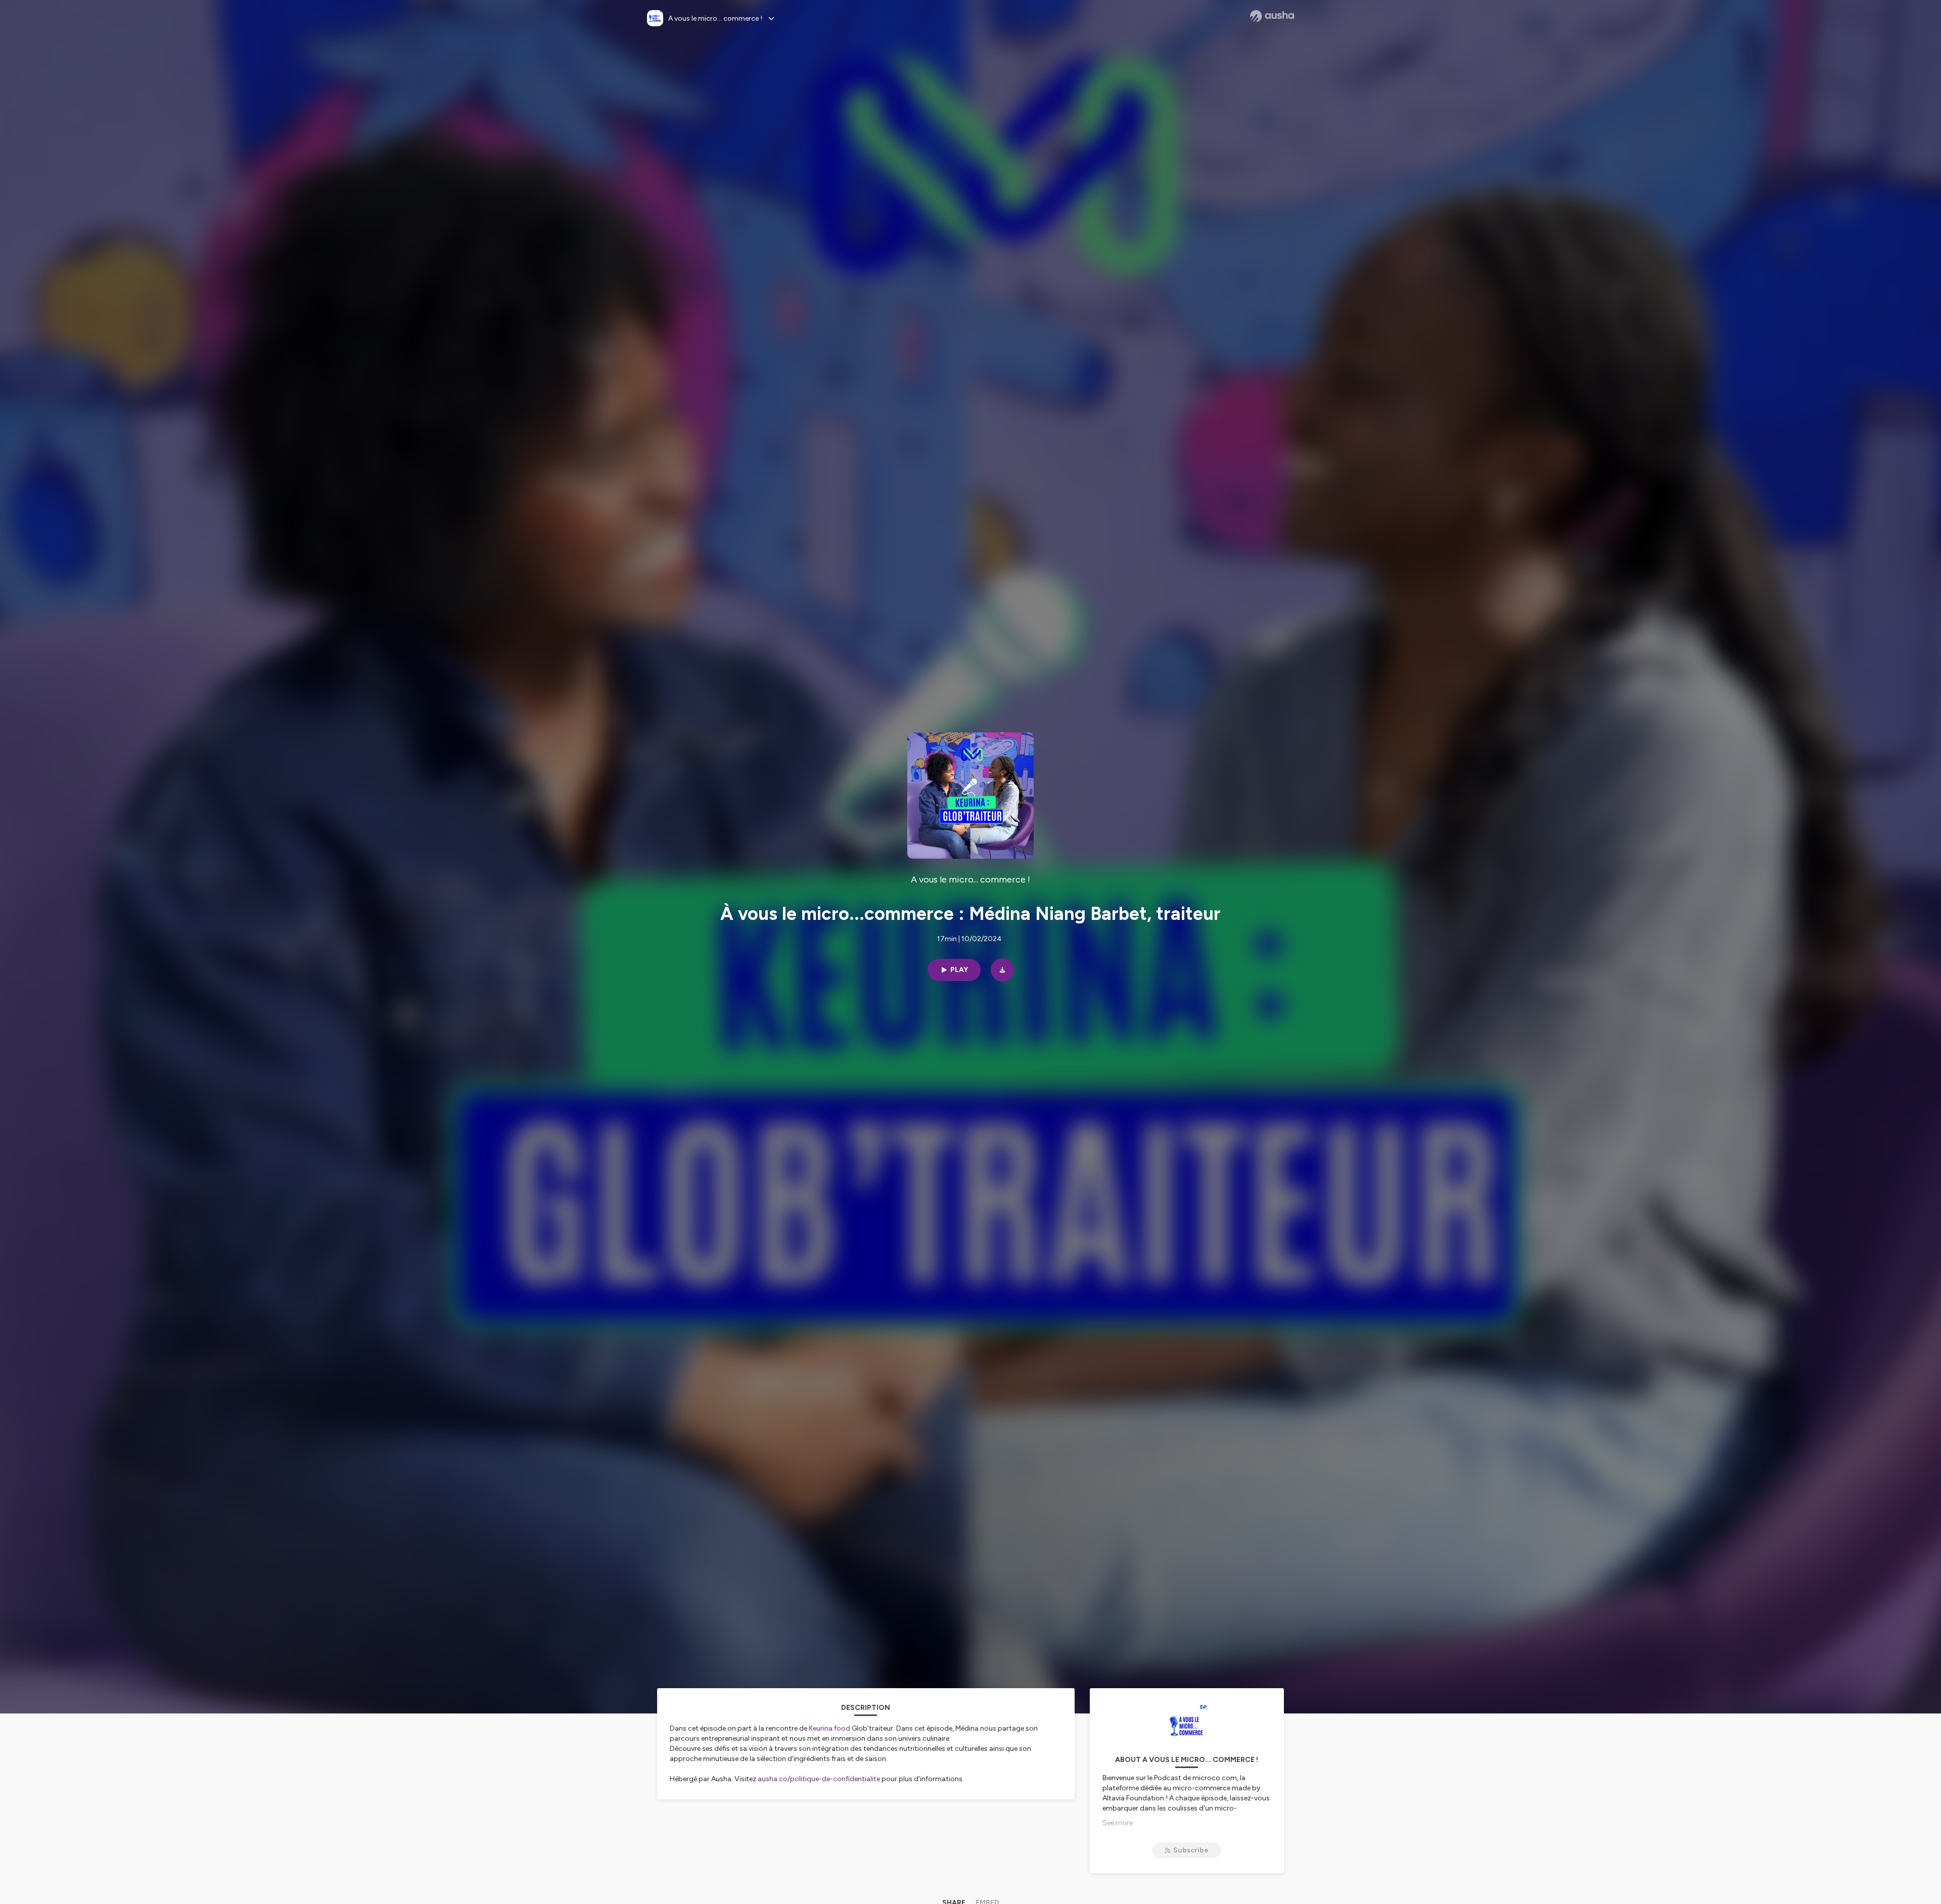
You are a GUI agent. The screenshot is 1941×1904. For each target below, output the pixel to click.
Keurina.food (829, 1728)
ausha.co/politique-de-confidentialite (819, 1779)
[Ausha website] (1272, 16)
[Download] (1002, 970)
